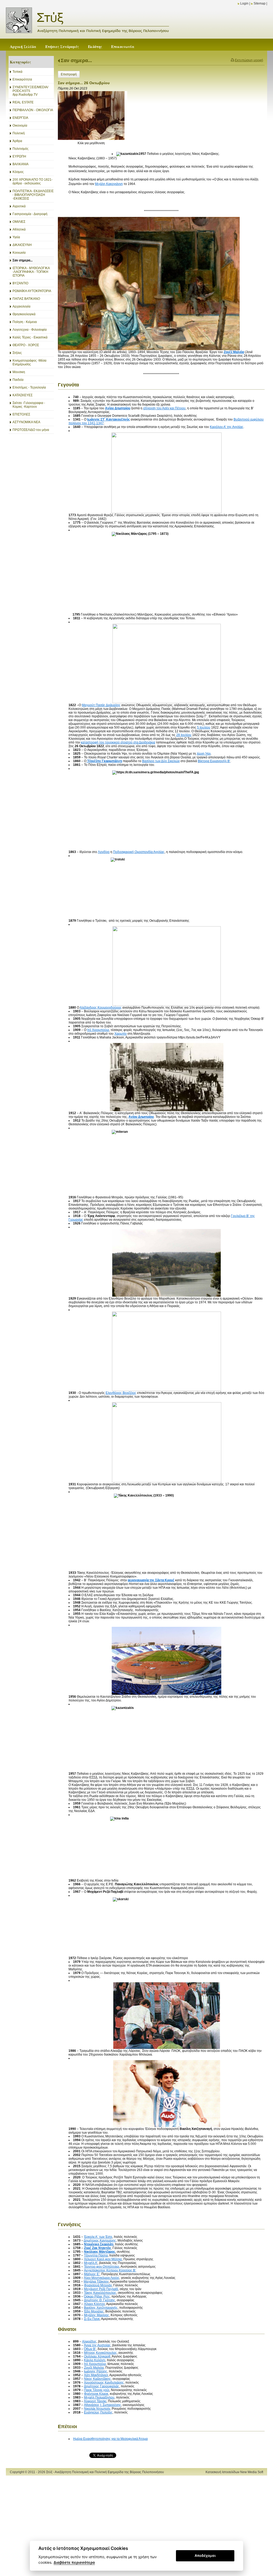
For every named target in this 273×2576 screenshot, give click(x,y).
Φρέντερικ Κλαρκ (96, 2394)
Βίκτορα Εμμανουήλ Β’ (214, 761)
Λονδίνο (104, 852)
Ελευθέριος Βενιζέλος (121, 1393)
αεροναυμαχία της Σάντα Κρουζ (151, 1580)
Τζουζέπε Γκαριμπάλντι (104, 761)
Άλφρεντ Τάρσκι (95, 2401)
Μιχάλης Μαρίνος (97, 2315)
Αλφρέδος (89, 2342)
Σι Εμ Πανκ (92, 2319)
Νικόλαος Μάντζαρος (100, 2252)
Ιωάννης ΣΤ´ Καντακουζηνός (109, 419)
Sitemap (260, 3)
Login (244, 3)
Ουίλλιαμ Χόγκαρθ (97, 2356)
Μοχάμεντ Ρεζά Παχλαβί (101, 2289)
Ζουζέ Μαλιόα (94, 2368)
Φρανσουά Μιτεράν (98, 2285)
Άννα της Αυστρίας (97, 2345)
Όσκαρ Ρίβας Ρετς (97, 2296)
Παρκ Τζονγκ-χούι (97, 2390)
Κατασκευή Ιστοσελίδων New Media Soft (234, 2472)
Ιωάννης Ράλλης (96, 2371)
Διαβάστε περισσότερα (74, 2562)
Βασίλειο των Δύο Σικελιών (161, 761)
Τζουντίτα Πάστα (96, 2255)
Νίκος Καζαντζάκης (97, 2379)
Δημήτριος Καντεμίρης (100, 2241)
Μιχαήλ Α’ (91, 2263)
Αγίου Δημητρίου (118, 408)
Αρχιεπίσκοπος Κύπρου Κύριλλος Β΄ (110, 2270)
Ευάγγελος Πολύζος (98, 2412)
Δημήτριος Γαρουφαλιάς (102, 2386)
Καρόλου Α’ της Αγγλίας (227, 427)
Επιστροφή (69, 74)
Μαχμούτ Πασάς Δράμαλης (101, 705)
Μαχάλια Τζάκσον (96, 2282)
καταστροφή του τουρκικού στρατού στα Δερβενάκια (118, 742)
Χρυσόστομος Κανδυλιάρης (104, 2383)
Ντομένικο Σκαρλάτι (99, 2244)
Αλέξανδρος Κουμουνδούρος (101, 1008)
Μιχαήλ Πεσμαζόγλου (99, 2397)
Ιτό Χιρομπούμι (98, 1030)
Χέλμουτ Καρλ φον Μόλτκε (103, 2259)
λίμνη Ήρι (204, 754)
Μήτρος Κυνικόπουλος (100, 2353)
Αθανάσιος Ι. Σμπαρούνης (103, 2405)
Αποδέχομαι (205, 2555)
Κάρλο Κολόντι (95, 2360)
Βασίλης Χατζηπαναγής (101, 2308)
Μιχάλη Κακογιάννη (109, 184)
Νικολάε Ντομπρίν (97, 2409)
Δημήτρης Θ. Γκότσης (100, 2300)
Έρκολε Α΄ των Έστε (98, 2237)
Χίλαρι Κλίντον (94, 2304)
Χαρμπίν (121, 1034)
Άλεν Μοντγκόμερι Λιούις (102, 2278)
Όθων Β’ (90, 2349)
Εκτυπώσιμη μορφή (249, 60)
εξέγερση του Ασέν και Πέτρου (164, 408)
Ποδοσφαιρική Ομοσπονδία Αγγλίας (139, 852)
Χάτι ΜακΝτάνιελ (96, 2375)
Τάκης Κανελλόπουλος (100, 2293)
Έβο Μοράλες (94, 2311)
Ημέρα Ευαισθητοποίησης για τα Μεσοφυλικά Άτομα (110, 2439)
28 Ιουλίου (184, 735)
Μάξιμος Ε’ (92, 2274)
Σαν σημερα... (76, 60)
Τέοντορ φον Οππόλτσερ (102, 2267)
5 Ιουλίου (204, 727)
